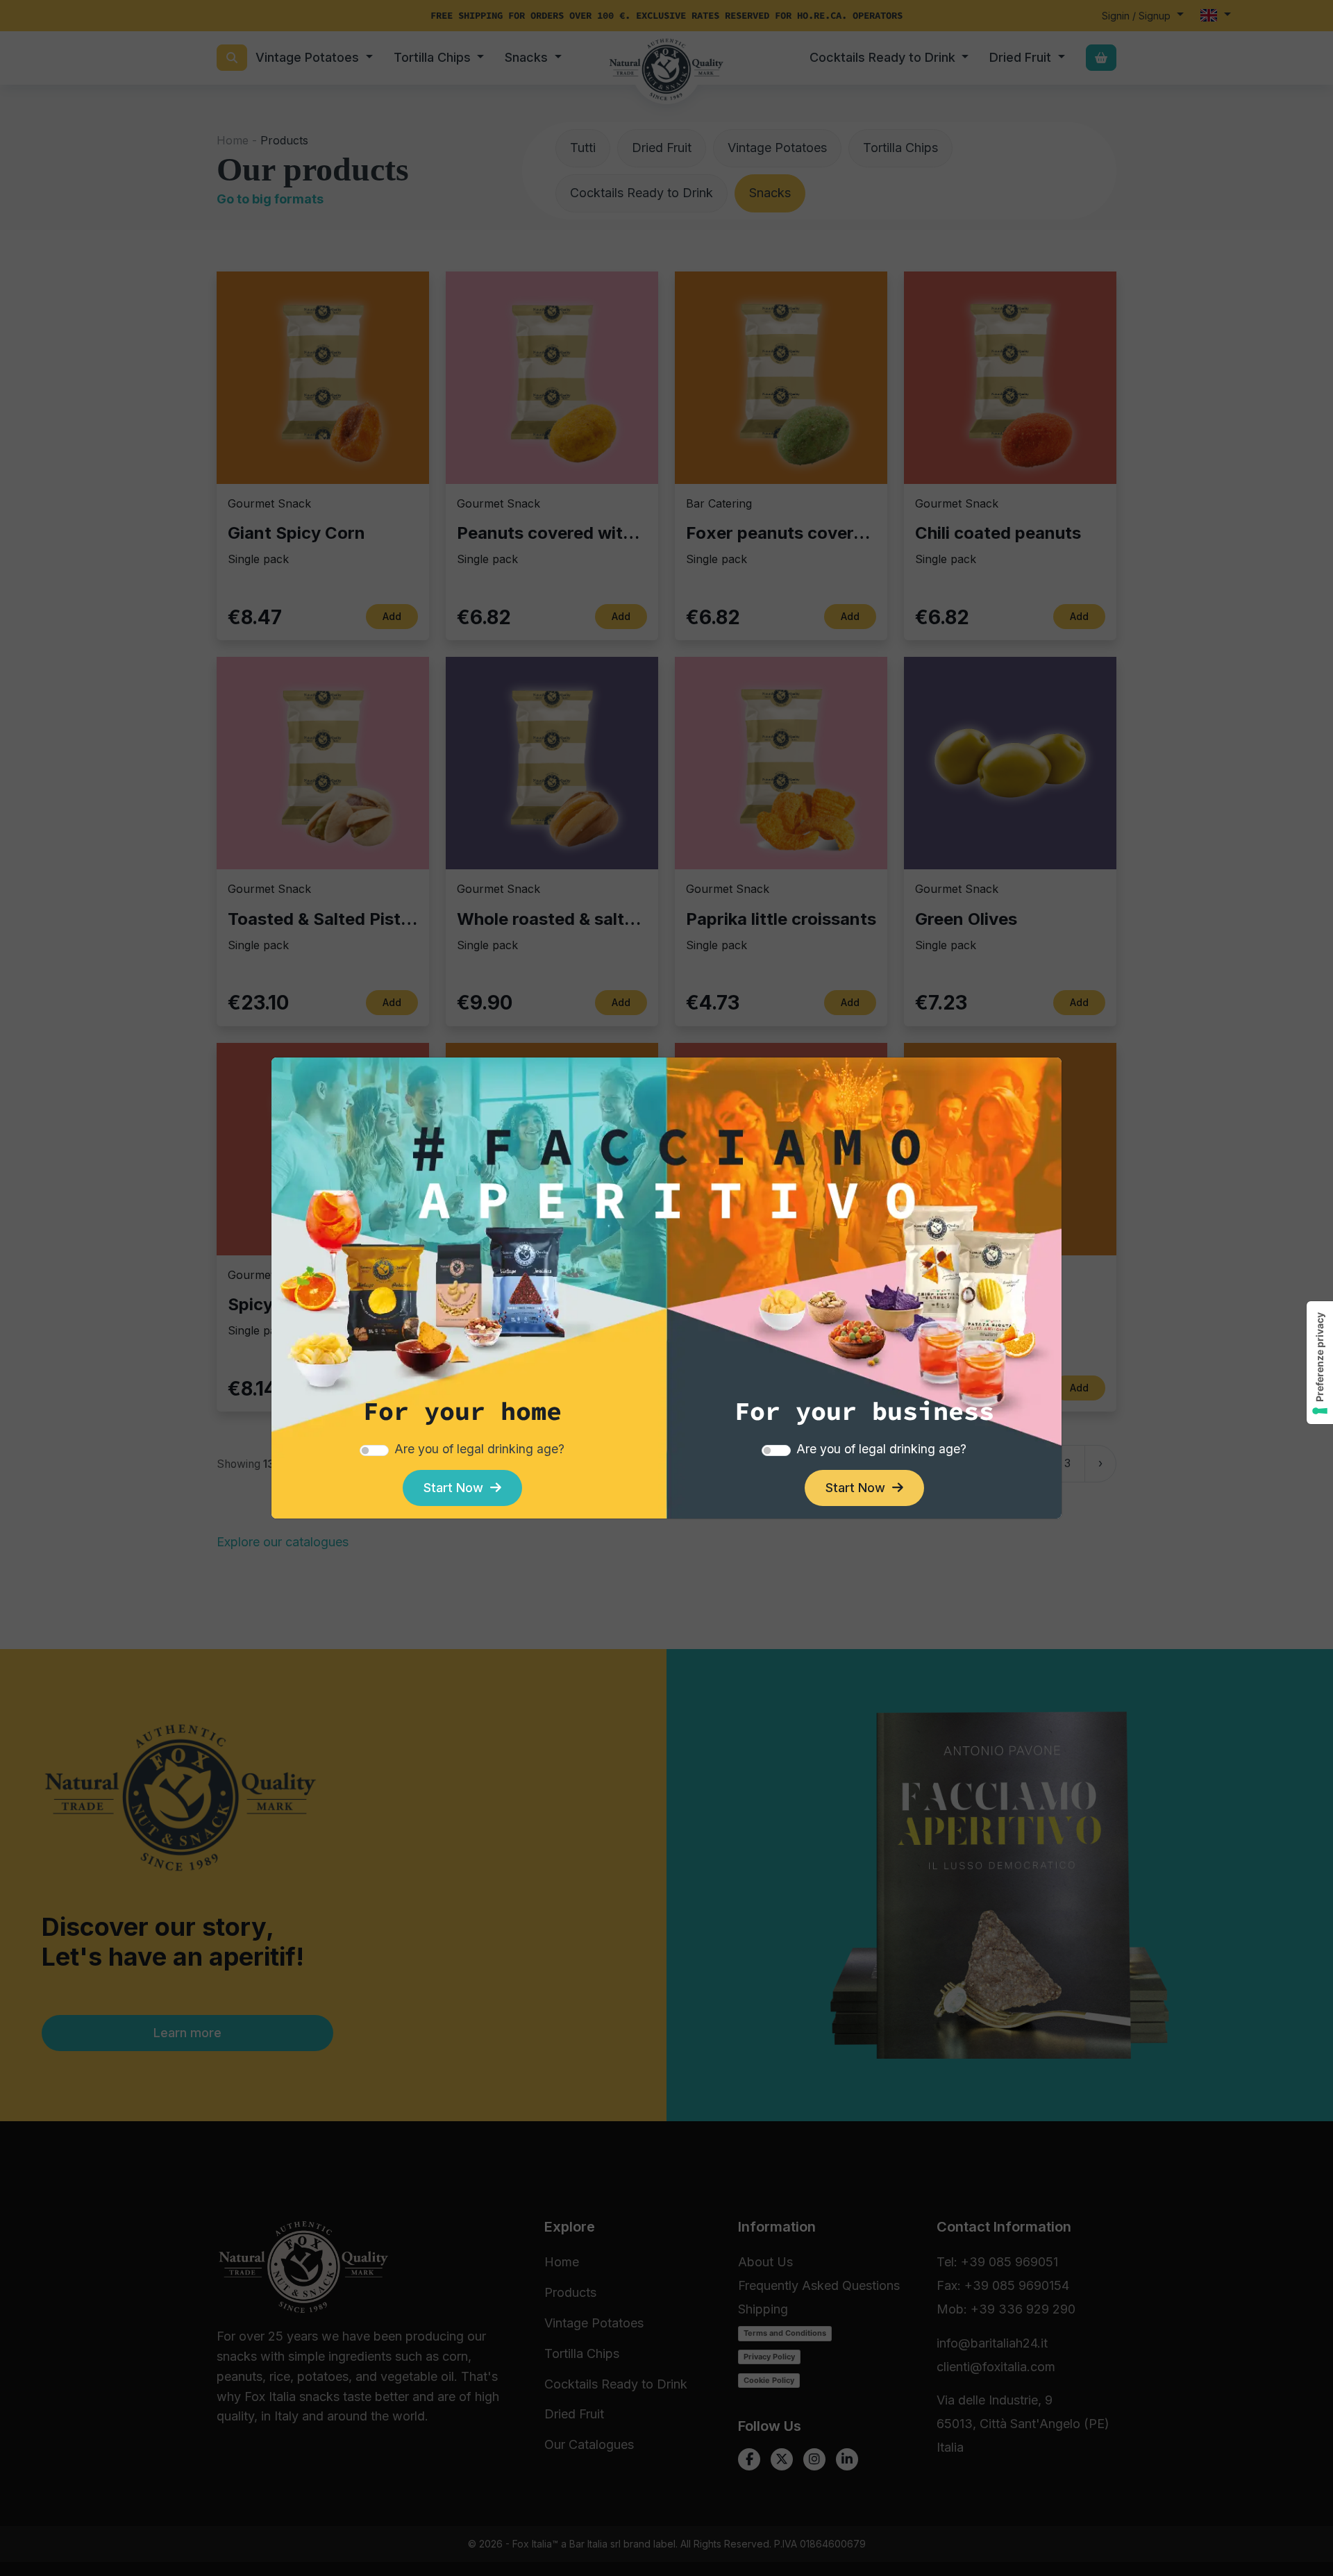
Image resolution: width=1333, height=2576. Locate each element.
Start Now (457, 1488)
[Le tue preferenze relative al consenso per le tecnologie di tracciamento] (1320, 1363)
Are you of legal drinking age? (479, 1449)
